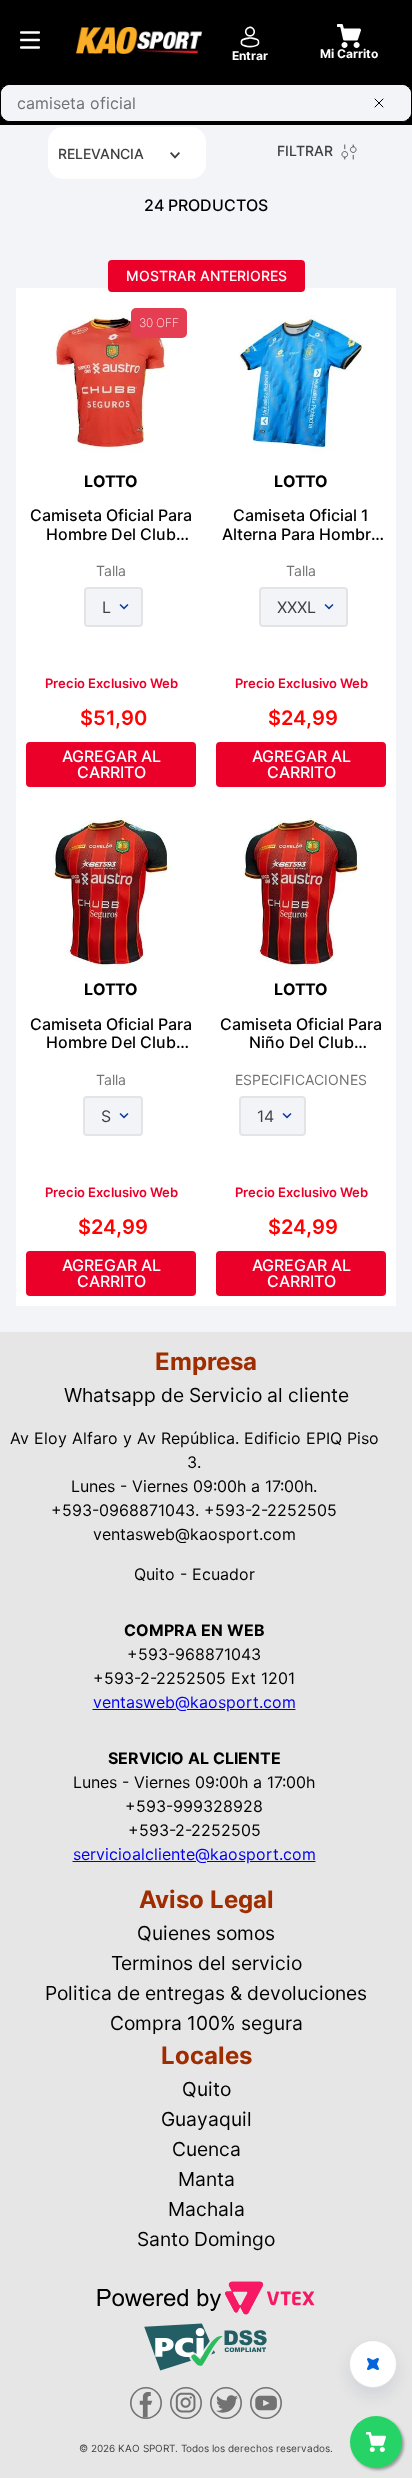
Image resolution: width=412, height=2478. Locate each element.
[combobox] (206, 103)
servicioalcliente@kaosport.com (194, 1854)
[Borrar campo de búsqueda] (383, 103)
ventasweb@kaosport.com (194, 1702)
